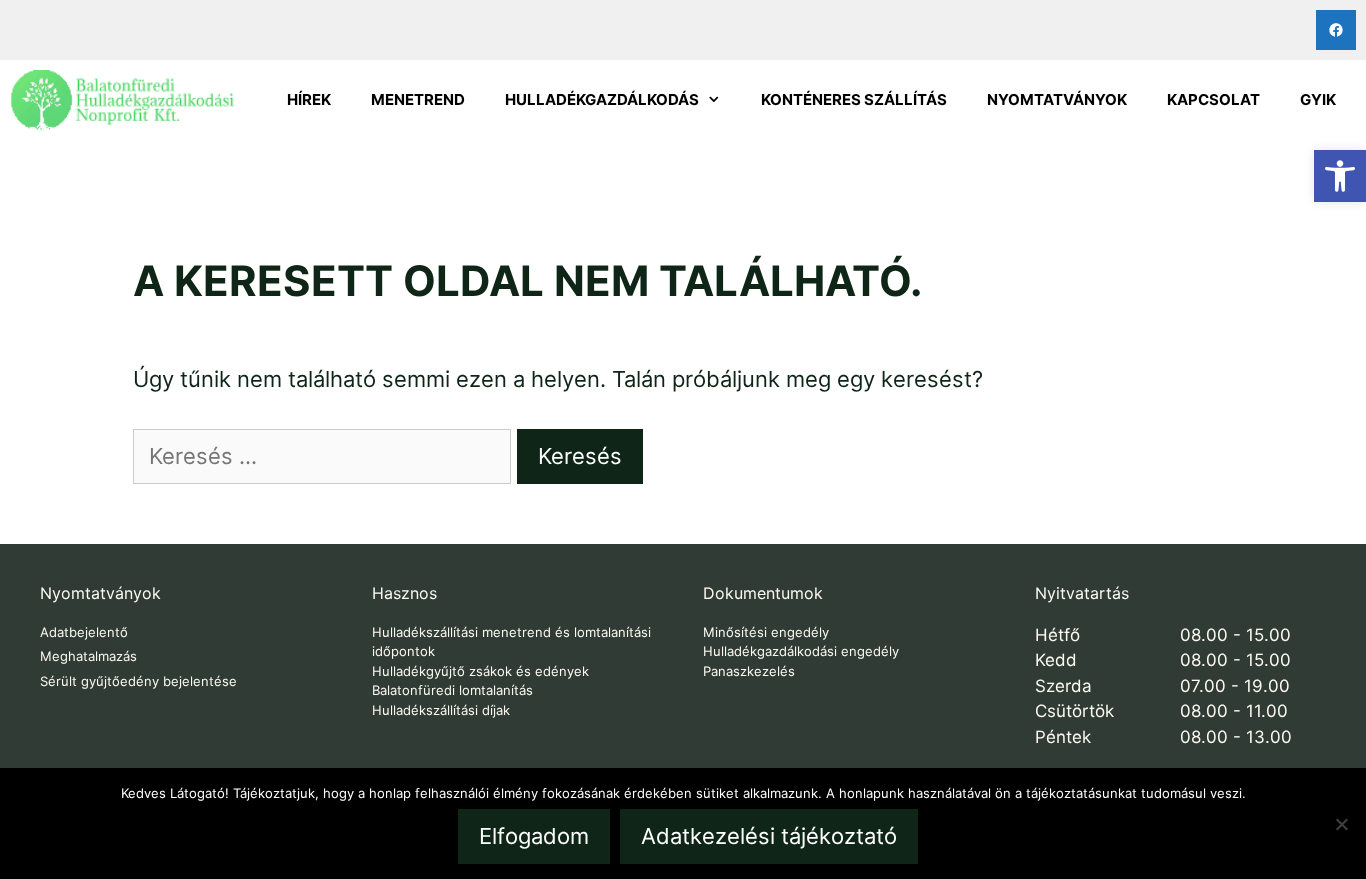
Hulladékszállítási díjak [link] (441, 710)
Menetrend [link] (418, 99)
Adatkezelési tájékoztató (769, 836)
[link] (1340, 176)
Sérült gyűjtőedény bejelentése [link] (138, 681)
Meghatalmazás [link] (88, 656)
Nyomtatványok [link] (1057, 99)
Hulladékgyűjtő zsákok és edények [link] (480, 671)
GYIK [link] (1318, 99)
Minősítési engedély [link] (766, 632)
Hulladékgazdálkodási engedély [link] (801, 651)
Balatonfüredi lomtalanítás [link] (452, 690)
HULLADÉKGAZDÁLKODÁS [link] (602, 99)
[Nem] (1341, 824)
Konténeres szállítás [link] (854, 99)
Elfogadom (534, 836)
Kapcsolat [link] (1213, 99)
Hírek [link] (309, 99)
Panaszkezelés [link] (749, 671)
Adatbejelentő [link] (84, 632)
